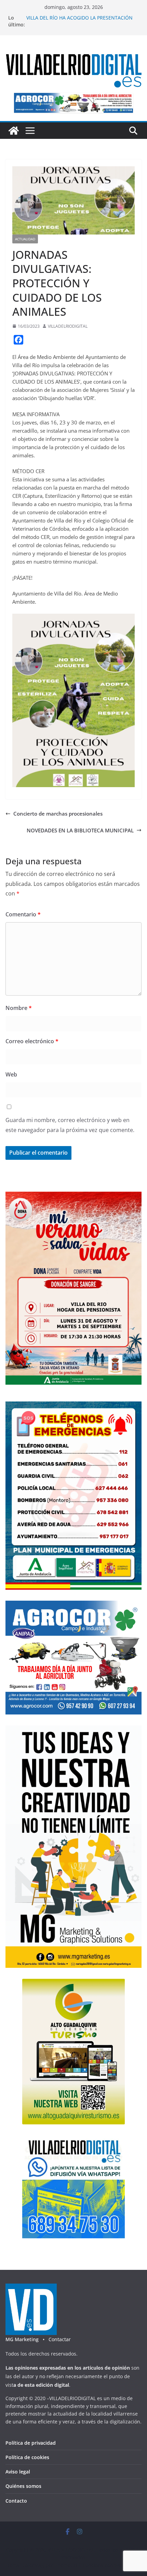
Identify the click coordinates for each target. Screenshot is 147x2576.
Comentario (23, 914)
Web (11, 1074)
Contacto (16, 2501)
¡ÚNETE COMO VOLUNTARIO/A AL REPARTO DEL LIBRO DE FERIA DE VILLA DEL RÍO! (81, 21)
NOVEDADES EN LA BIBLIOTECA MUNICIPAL (80, 830)
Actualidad (25, 239)
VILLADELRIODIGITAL (68, 326)
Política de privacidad (31, 2443)
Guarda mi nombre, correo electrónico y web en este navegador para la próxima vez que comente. (70, 1125)
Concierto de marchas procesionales (58, 814)
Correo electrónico (32, 1041)
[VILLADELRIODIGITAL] (14, 131)
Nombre (19, 1008)
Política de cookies (27, 2457)
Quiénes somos (23, 2486)
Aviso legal (18, 2472)
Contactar (60, 2339)
